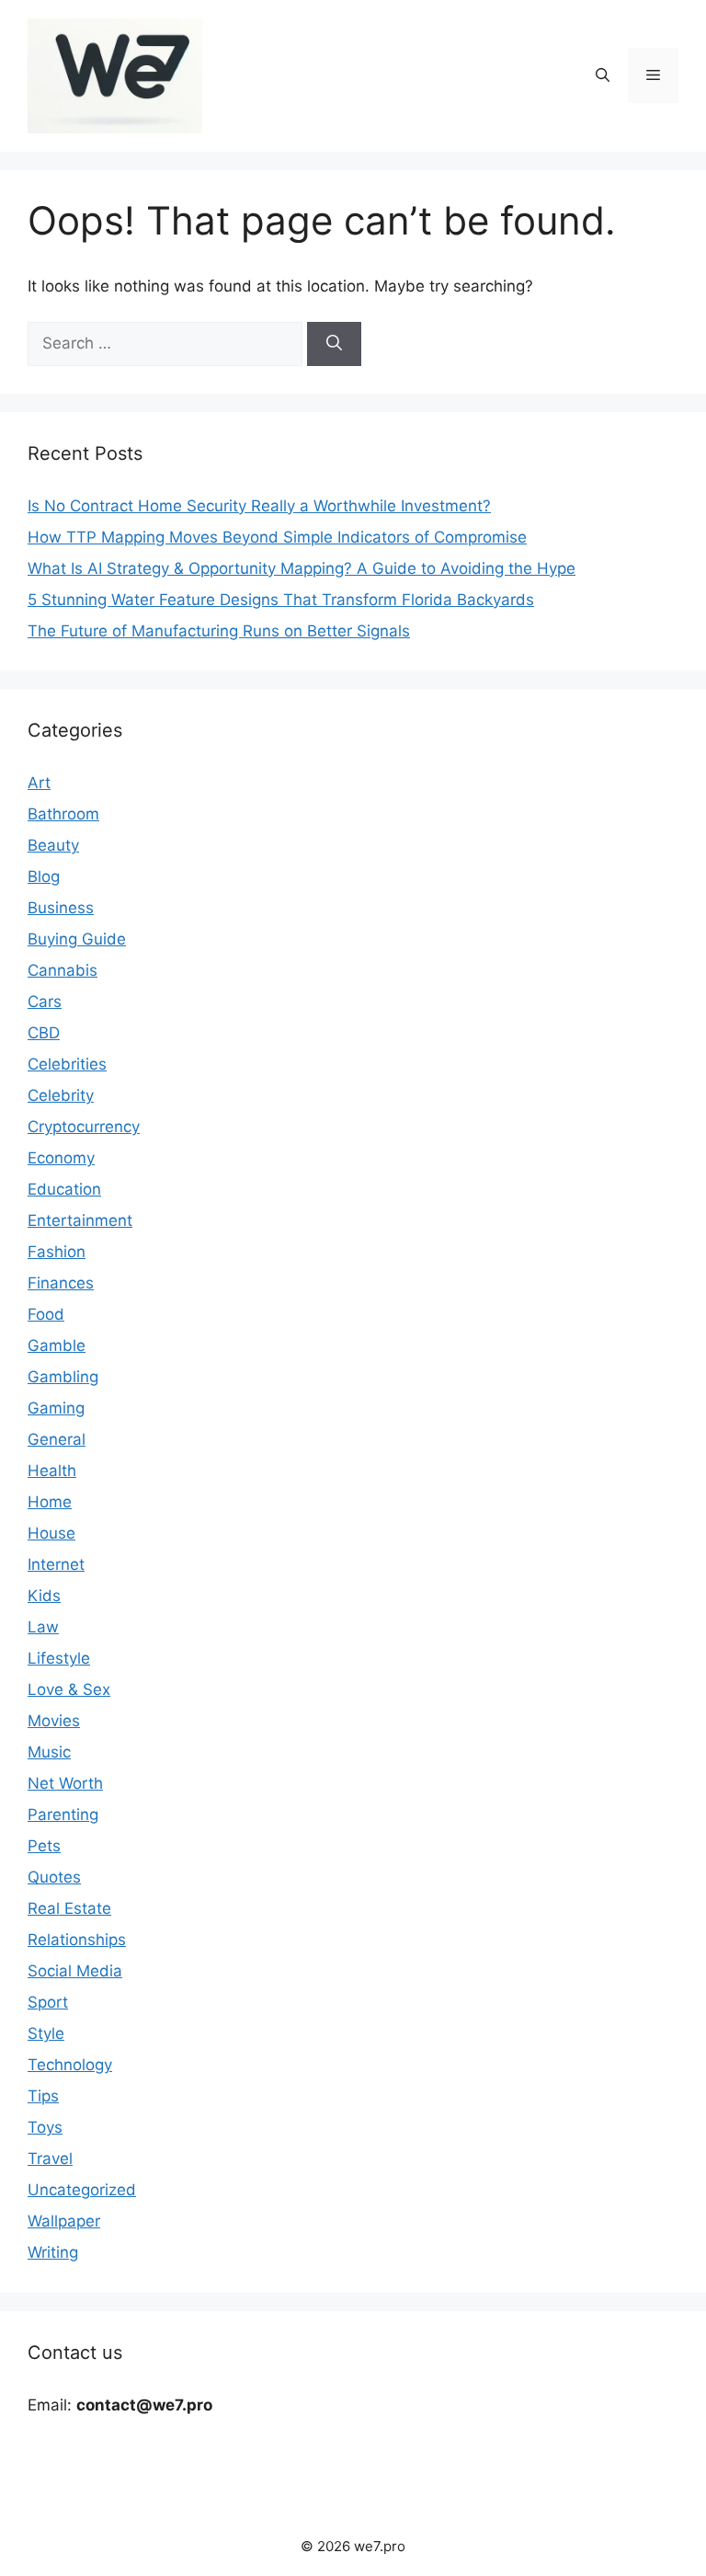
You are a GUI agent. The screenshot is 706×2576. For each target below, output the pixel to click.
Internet (56, 1564)
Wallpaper (64, 2221)
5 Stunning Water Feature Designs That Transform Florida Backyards (281, 600)
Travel (50, 2158)
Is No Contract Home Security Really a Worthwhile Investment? (259, 506)
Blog (44, 876)
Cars (45, 1002)
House (51, 1533)
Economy (61, 1158)
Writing (53, 2252)
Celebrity (61, 1095)
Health (52, 1471)
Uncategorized (82, 2190)
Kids (44, 1596)
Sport (48, 2002)
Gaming (56, 1408)
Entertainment (80, 1220)
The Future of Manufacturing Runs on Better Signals (219, 631)
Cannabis (63, 970)
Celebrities (67, 1064)
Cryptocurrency (84, 1127)
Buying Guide (77, 939)
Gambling (63, 1377)
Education (64, 1189)
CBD (44, 1033)
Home (50, 1502)
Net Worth (65, 1783)
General (57, 1439)
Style (46, 2033)
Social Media (75, 1971)
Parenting (63, 1815)
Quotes (54, 1877)
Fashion (57, 1252)
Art (39, 783)
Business (61, 908)
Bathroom (63, 814)
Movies (54, 1721)
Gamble (57, 1345)
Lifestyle (59, 1658)
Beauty (53, 845)
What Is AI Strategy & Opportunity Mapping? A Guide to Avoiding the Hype (302, 568)
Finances (61, 1283)
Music (49, 1752)
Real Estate (69, 1908)
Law (43, 1627)
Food (46, 1314)
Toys (45, 2127)
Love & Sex (69, 1689)
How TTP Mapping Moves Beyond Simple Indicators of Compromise (277, 537)
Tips (43, 2096)
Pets (44, 1846)
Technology (70, 2065)
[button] (603, 75)
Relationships (77, 1940)
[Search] (334, 344)
